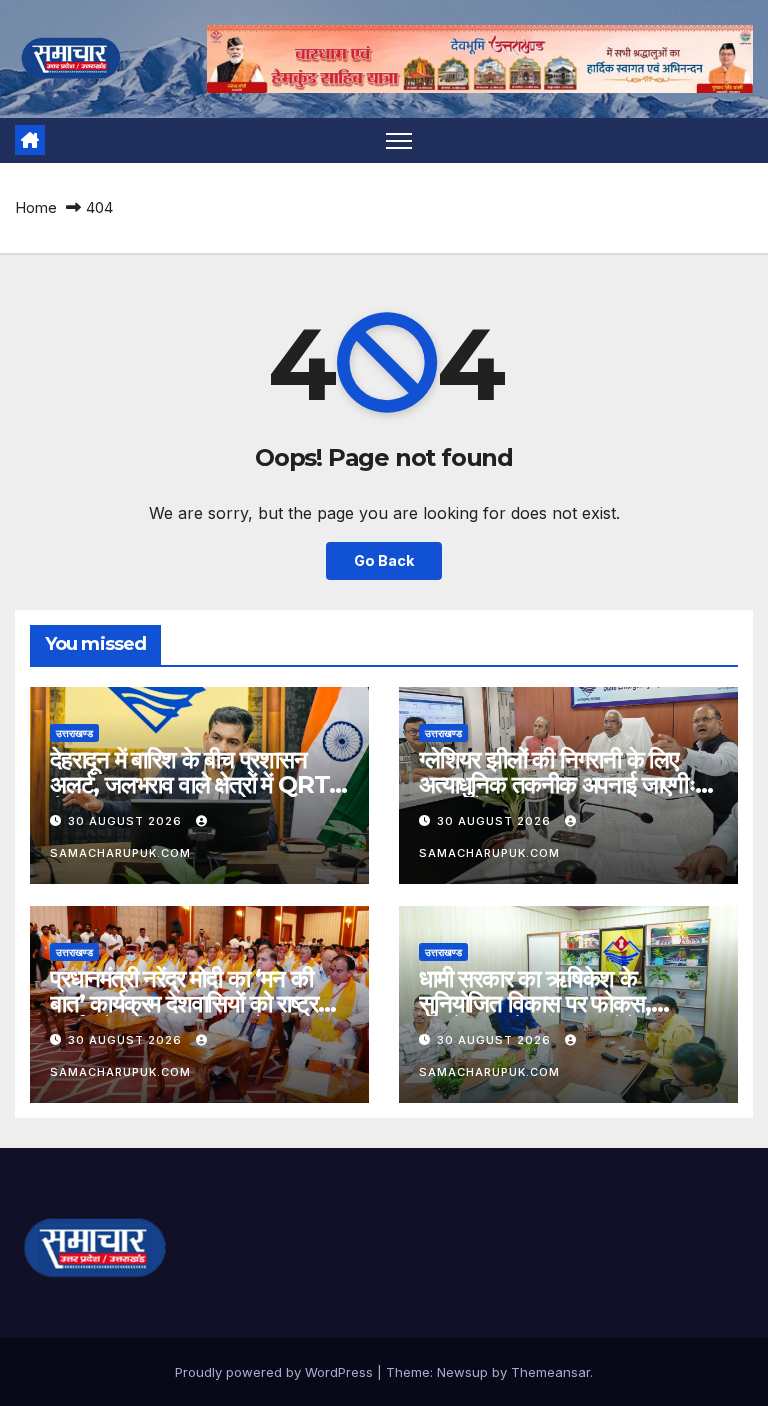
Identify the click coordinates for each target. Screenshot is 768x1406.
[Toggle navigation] (399, 140)
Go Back (384, 560)
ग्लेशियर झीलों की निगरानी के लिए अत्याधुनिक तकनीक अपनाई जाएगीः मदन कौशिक (557, 784)
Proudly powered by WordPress (276, 1372)
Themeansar (550, 1372)
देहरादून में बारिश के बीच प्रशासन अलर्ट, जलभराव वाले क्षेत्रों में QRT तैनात (189, 784)
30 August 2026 (127, 821)
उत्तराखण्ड (74, 733)
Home (36, 207)
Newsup (462, 1372)
